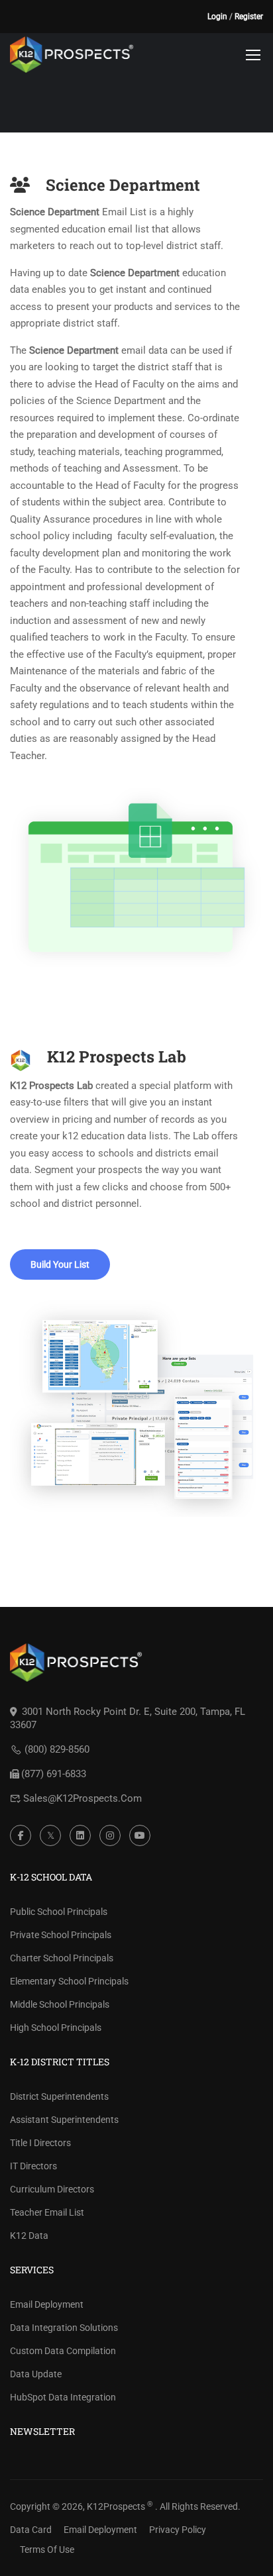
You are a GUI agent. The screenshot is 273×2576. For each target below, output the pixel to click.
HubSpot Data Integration (63, 2397)
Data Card (31, 2530)
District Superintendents (59, 2096)
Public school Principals (59, 1912)
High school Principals (56, 2028)
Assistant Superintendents (64, 2120)
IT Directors (33, 2166)
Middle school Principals (60, 2004)
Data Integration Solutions (64, 2328)
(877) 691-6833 (54, 1774)
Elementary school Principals (69, 1981)
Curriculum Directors (52, 2189)
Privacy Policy (178, 2530)
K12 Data (29, 2236)
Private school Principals (61, 1935)
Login (217, 17)
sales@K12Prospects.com (82, 1798)
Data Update (36, 2374)
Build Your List (60, 1264)
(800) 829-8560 (57, 1749)
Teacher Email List (47, 2212)
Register (249, 17)
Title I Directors (40, 2143)
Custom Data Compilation (63, 2351)
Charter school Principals (62, 1958)
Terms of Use (47, 2550)
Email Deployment (47, 2304)
